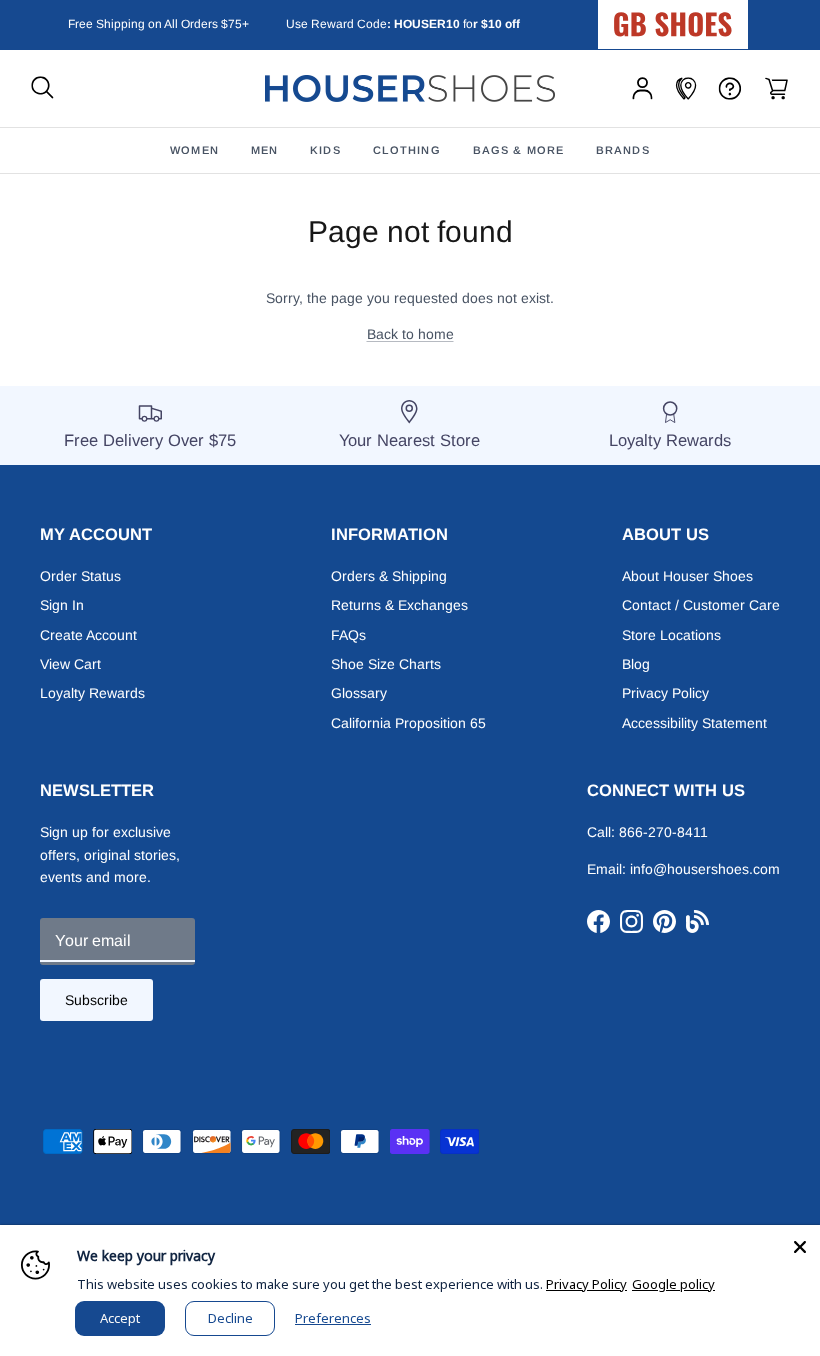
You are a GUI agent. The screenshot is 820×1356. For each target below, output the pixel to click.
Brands (623, 150)
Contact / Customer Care (701, 605)
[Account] (642, 88)
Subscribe (96, 1000)
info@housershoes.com (705, 869)
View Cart (70, 664)
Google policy (673, 1284)
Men (264, 150)
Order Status (80, 576)
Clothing (407, 150)
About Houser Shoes (687, 576)
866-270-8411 (663, 832)
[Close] (800, 1245)
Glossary (359, 693)
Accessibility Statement (694, 723)
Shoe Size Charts (386, 664)
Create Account (88, 635)
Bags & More (518, 150)
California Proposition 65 (408, 723)
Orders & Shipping (389, 576)
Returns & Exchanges (399, 605)
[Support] (730, 88)
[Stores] (686, 88)
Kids (325, 150)
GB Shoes (723, 16)
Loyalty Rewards (92, 693)
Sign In (62, 605)
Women (194, 150)
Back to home (410, 334)
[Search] (42, 88)
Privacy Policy (665, 693)
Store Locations (671, 635)
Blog (636, 664)
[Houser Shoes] (410, 88)
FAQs (348, 635)
